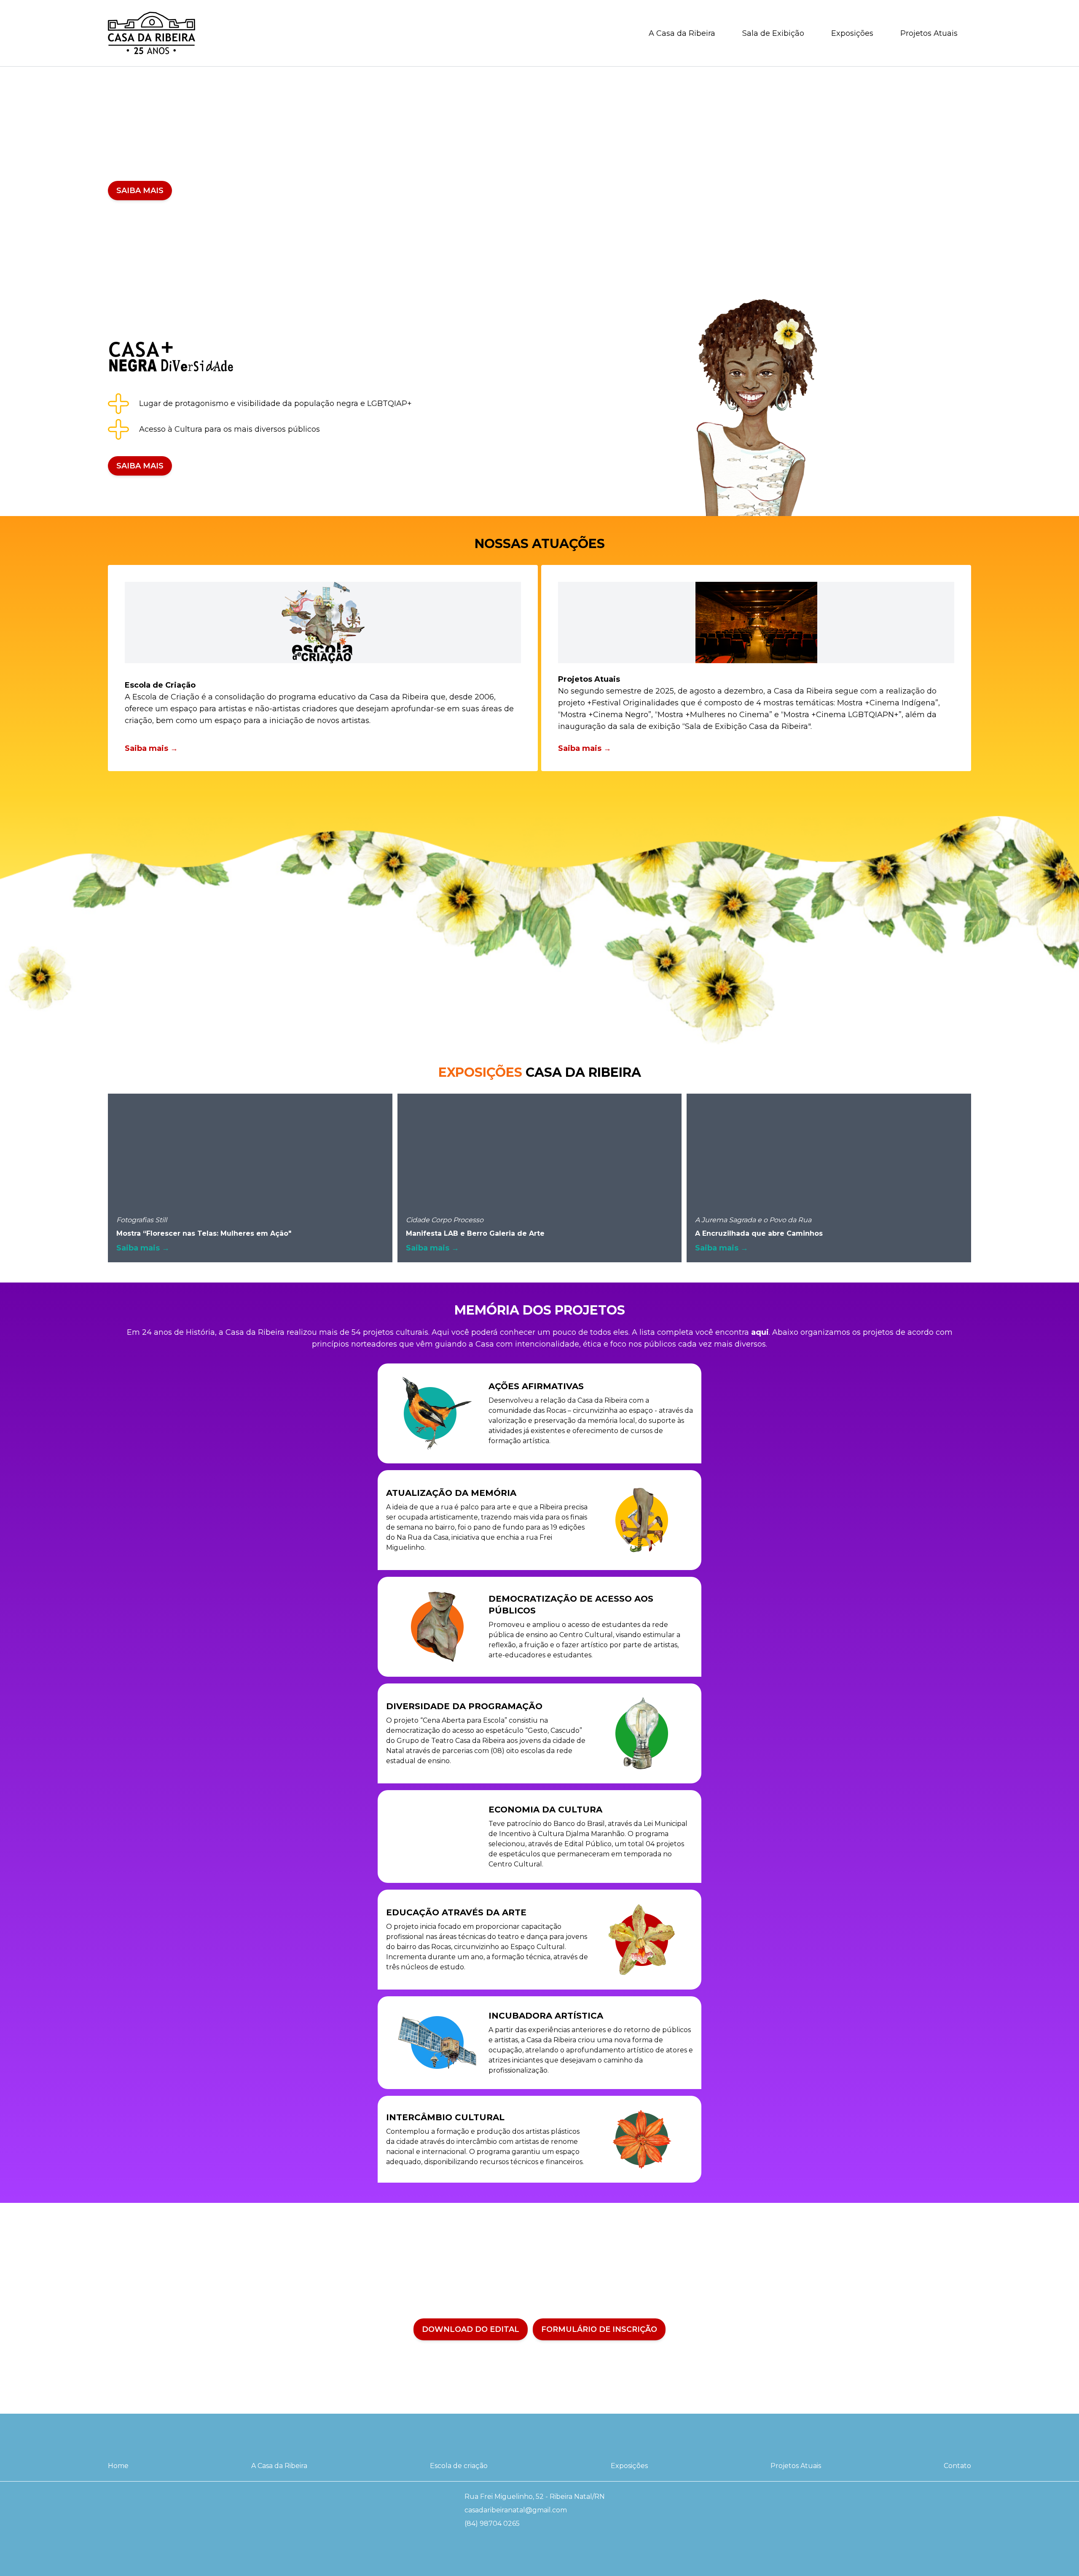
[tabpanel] (539, 171)
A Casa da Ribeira (682, 33)
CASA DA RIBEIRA (540, 1073)
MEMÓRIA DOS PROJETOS (540, 1310)
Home (118, 2466)
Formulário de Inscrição (599, 2329)
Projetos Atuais (929, 33)
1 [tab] (537, 280)
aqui (760, 1332)
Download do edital (471, 2329)
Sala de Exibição (773, 33)
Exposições (852, 33)
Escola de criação (459, 2466)
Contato (957, 2466)
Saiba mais (140, 191)
